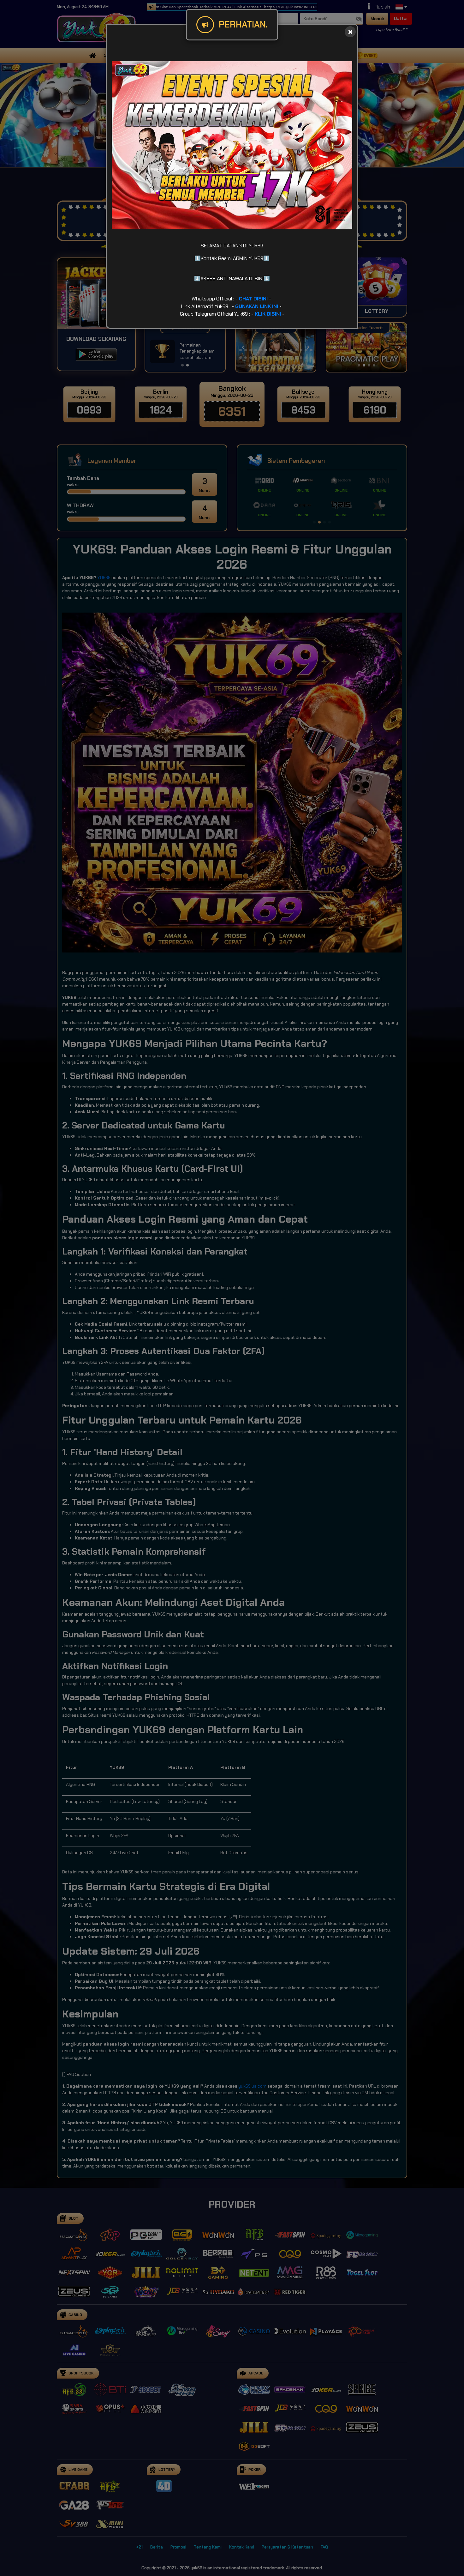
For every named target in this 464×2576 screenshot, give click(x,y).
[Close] (350, 32)
